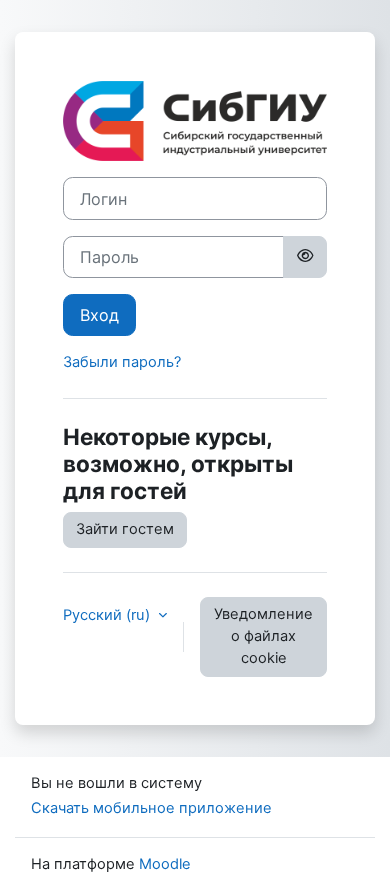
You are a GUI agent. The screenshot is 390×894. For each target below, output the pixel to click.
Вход (99, 315)
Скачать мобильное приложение (151, 808)
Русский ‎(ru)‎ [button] (108, 615)
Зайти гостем (125, 529)
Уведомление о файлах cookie (263, 636)
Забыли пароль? (122, 362)
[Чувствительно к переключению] (305, 257)
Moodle (165, 864)
